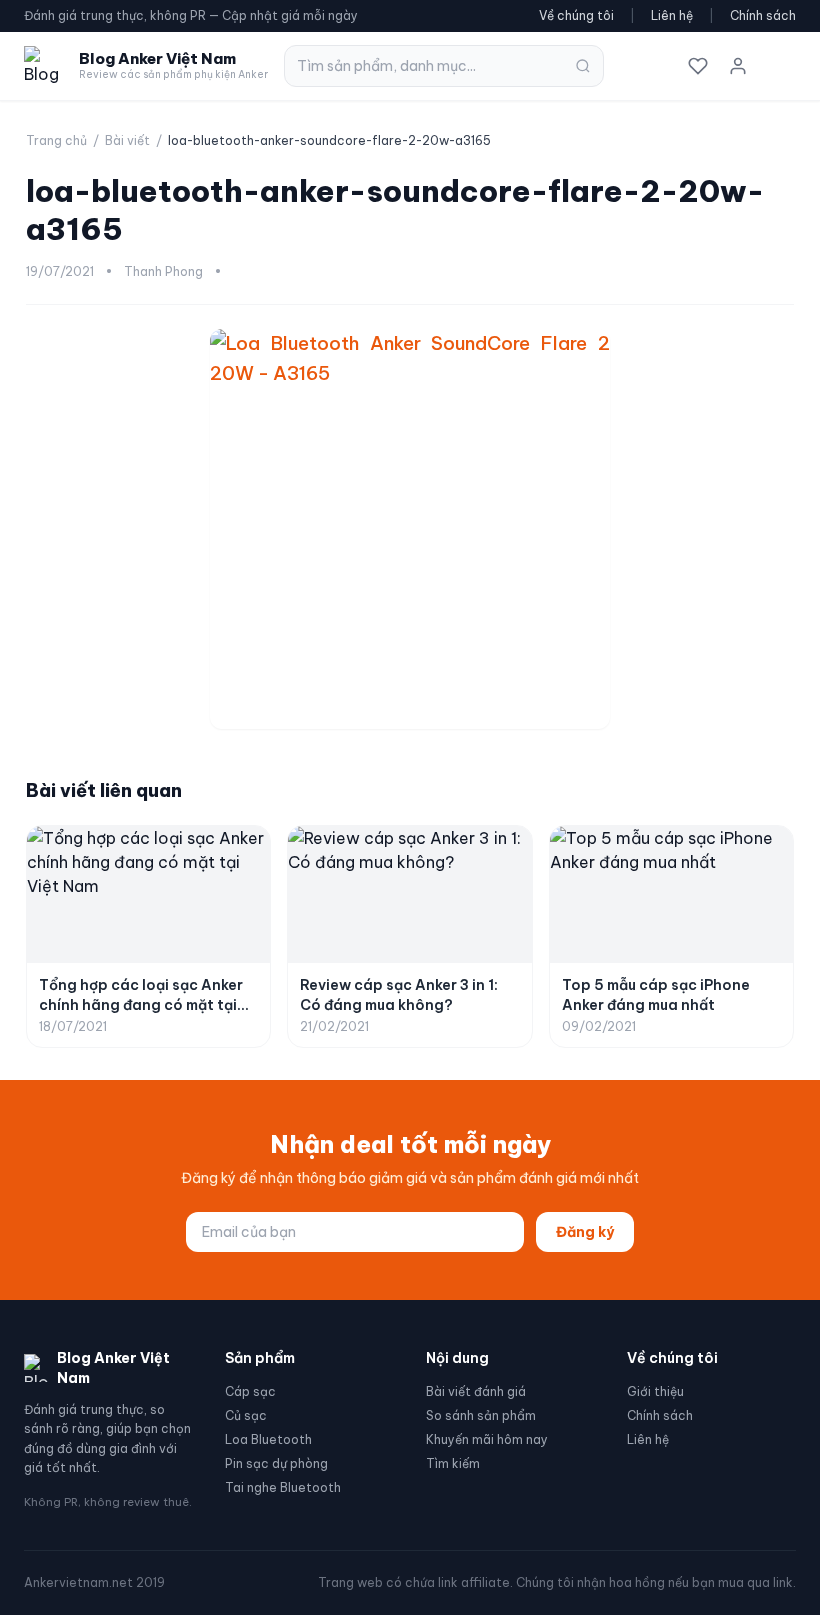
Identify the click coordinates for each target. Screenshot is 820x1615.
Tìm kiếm (453, 1463)
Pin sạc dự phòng (276, 1463)
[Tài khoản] (738, 66)
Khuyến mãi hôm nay (487, 1439)
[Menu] (778, 66)
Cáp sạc (250, 1391)
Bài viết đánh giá (476, 1391)
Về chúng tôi (576, 15)
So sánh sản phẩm (481, 1415)
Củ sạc (246, 1415)
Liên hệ (672, 15)
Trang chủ (56, 140)
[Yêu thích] (698, 66)
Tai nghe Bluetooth (283, 1487)
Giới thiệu (655, 1391)
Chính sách (763, 15)
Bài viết (127, 140)
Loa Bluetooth (268, 1439)
